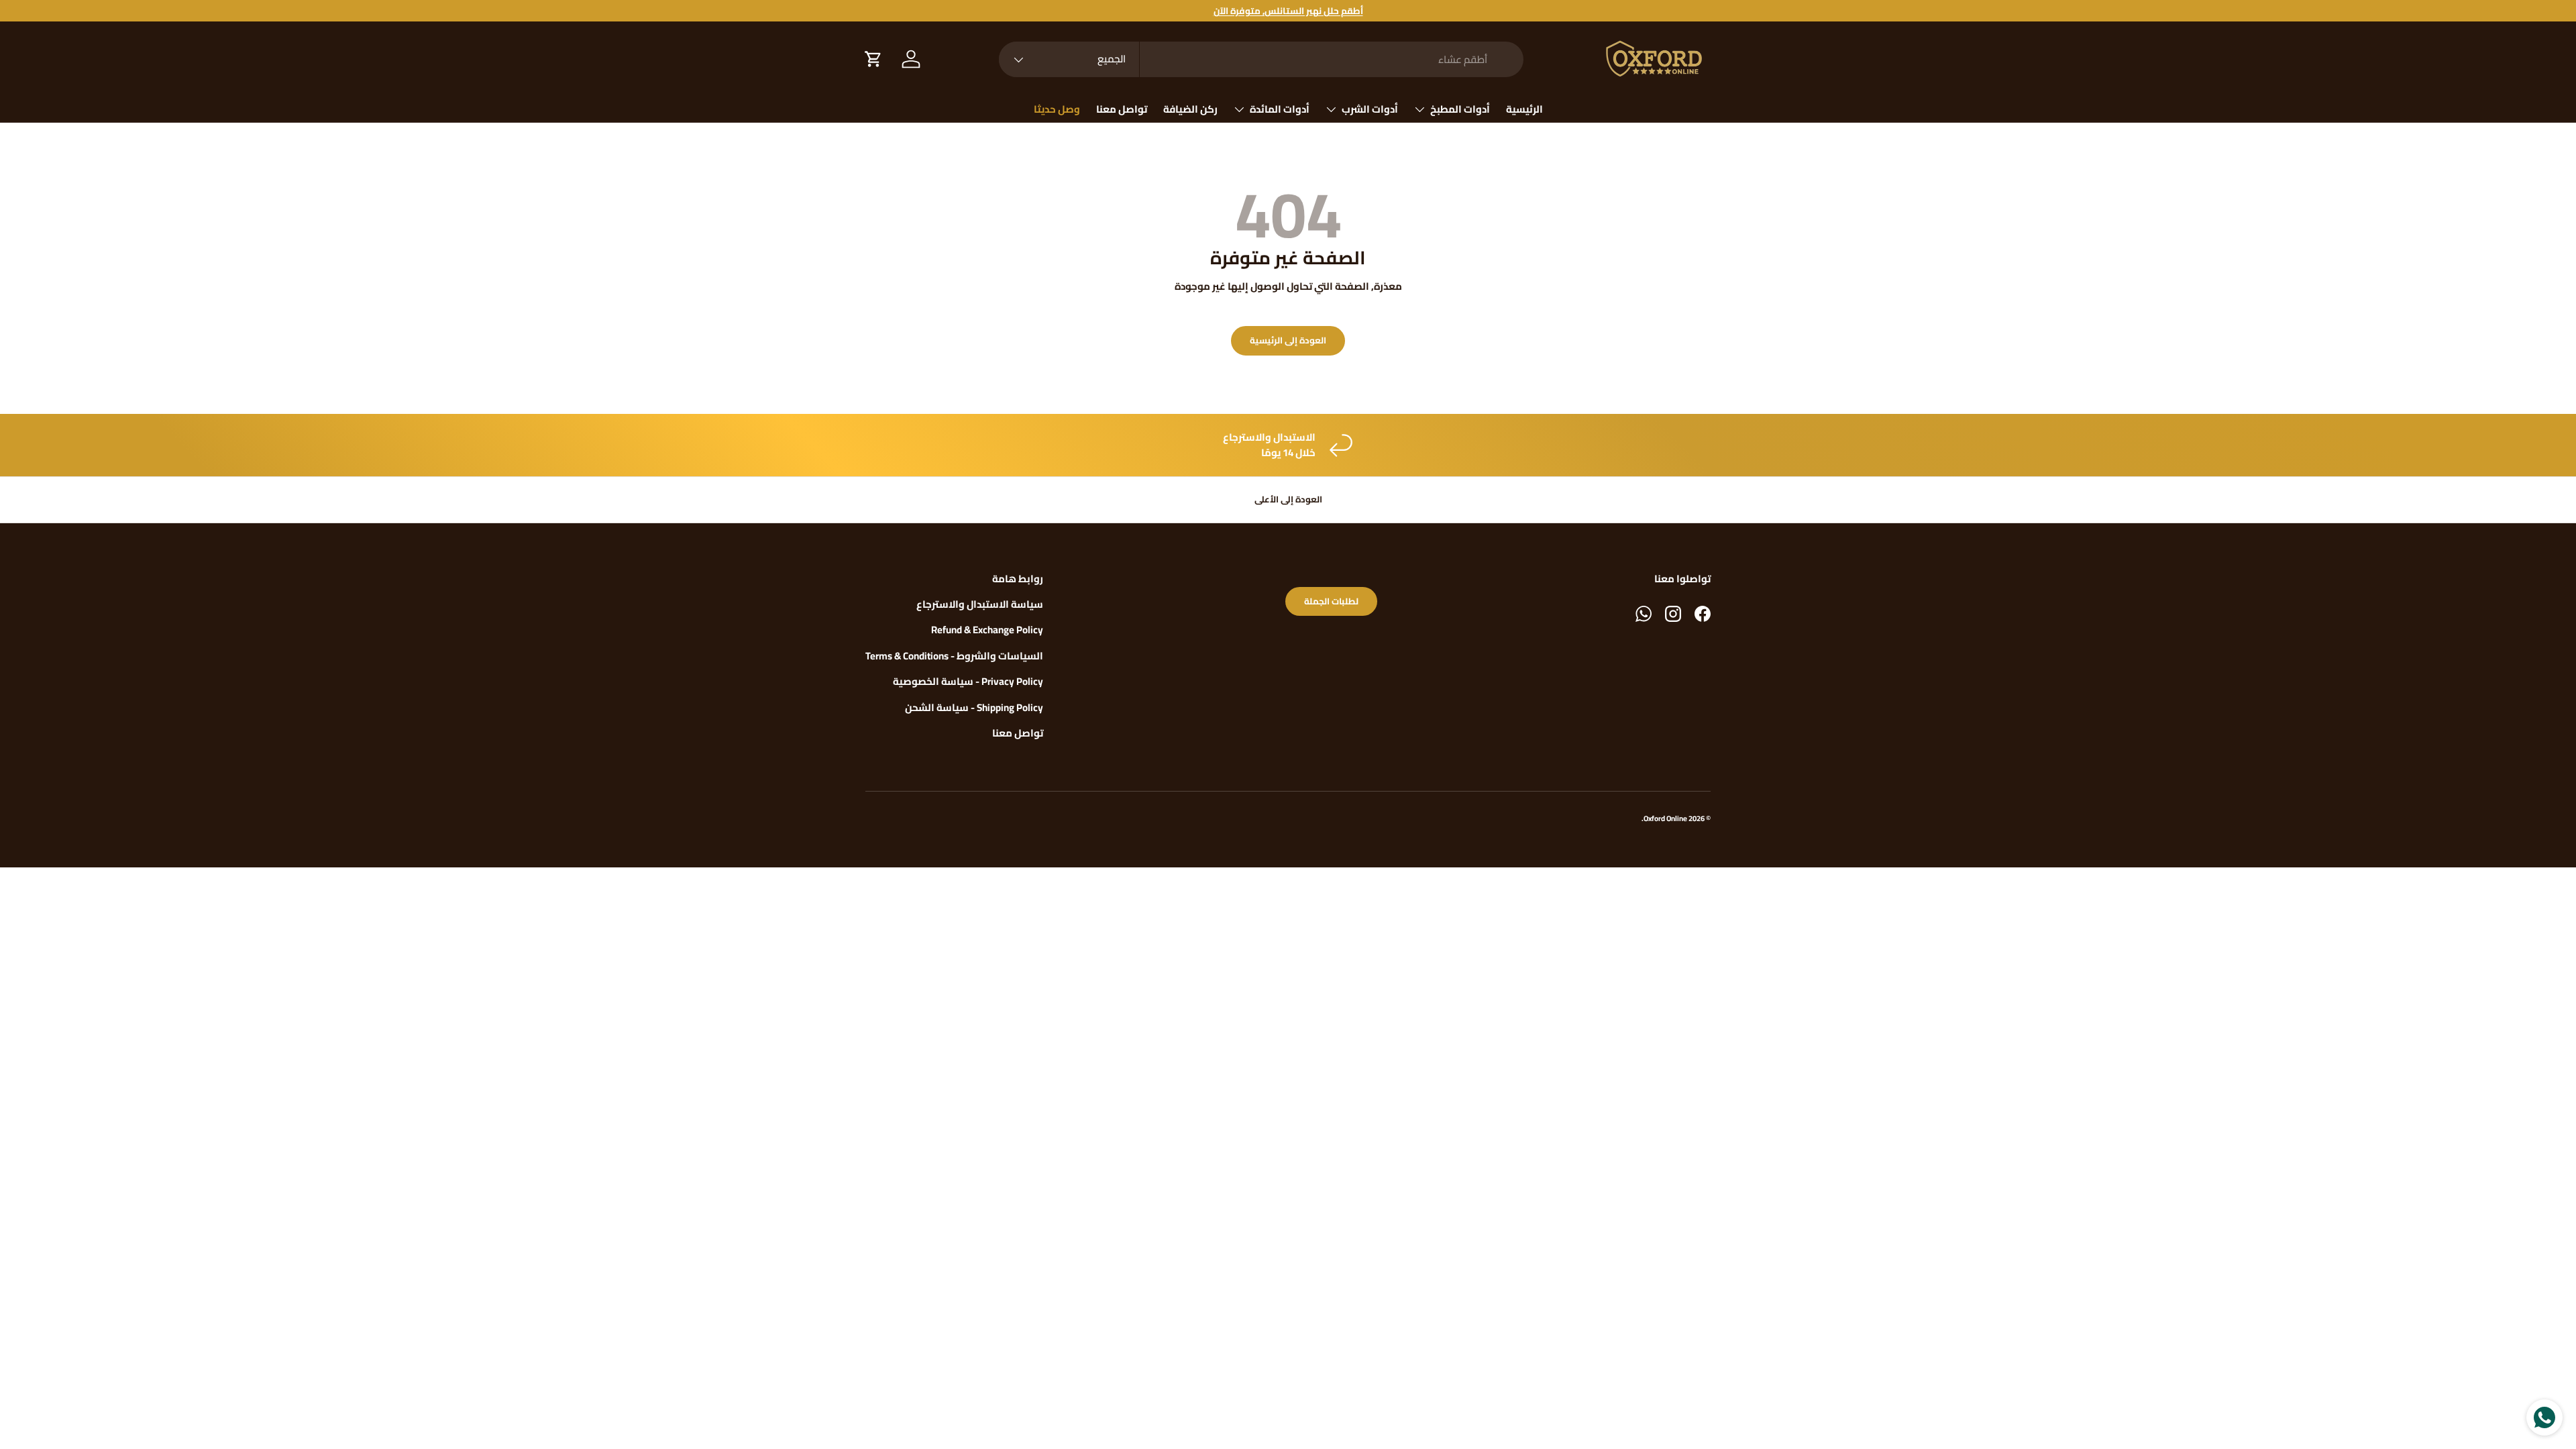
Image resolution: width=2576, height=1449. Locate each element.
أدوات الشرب (1370, 109)
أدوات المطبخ (1460, 109)
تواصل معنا (1122, 109)
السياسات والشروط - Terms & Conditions (954, 656)
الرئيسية (1524, 109)
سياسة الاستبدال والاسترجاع (980, 604)
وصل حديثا (1057, 109)
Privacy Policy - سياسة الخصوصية (968, 681)
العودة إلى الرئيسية (1288, 340)
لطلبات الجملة (1331, 601)
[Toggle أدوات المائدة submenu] (1239, 109)
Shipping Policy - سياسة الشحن (974, 707)
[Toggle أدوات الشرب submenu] (1331, 109)
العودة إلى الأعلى (1288, 499)
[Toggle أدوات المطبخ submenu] (1419, 109)
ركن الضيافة (1190, 109)
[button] (873, 59)
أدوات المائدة (1280, 109)
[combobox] (1261, 59)
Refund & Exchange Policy (987, 630)
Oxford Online (1665, 818)
